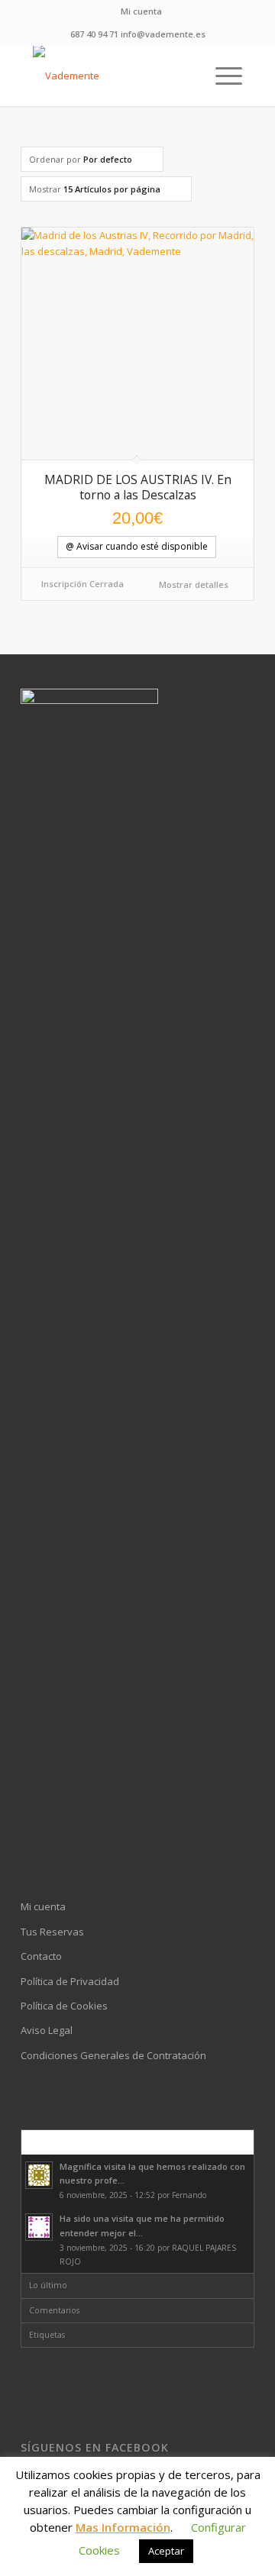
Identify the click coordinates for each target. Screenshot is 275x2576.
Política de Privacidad (70, 1981)
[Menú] (221, 76)
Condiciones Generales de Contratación (113, 2055)
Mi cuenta (141, 11)
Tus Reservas (52, 1932)
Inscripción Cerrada (82, 584)
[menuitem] (141, 11)
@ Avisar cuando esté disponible (137, 546)
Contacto (41, 1956)
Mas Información (123, 2527)
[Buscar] (185, 76)
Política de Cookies (64, 2006)
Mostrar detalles (192, 584)
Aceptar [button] (166, 2551)
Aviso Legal (47, 2030)
